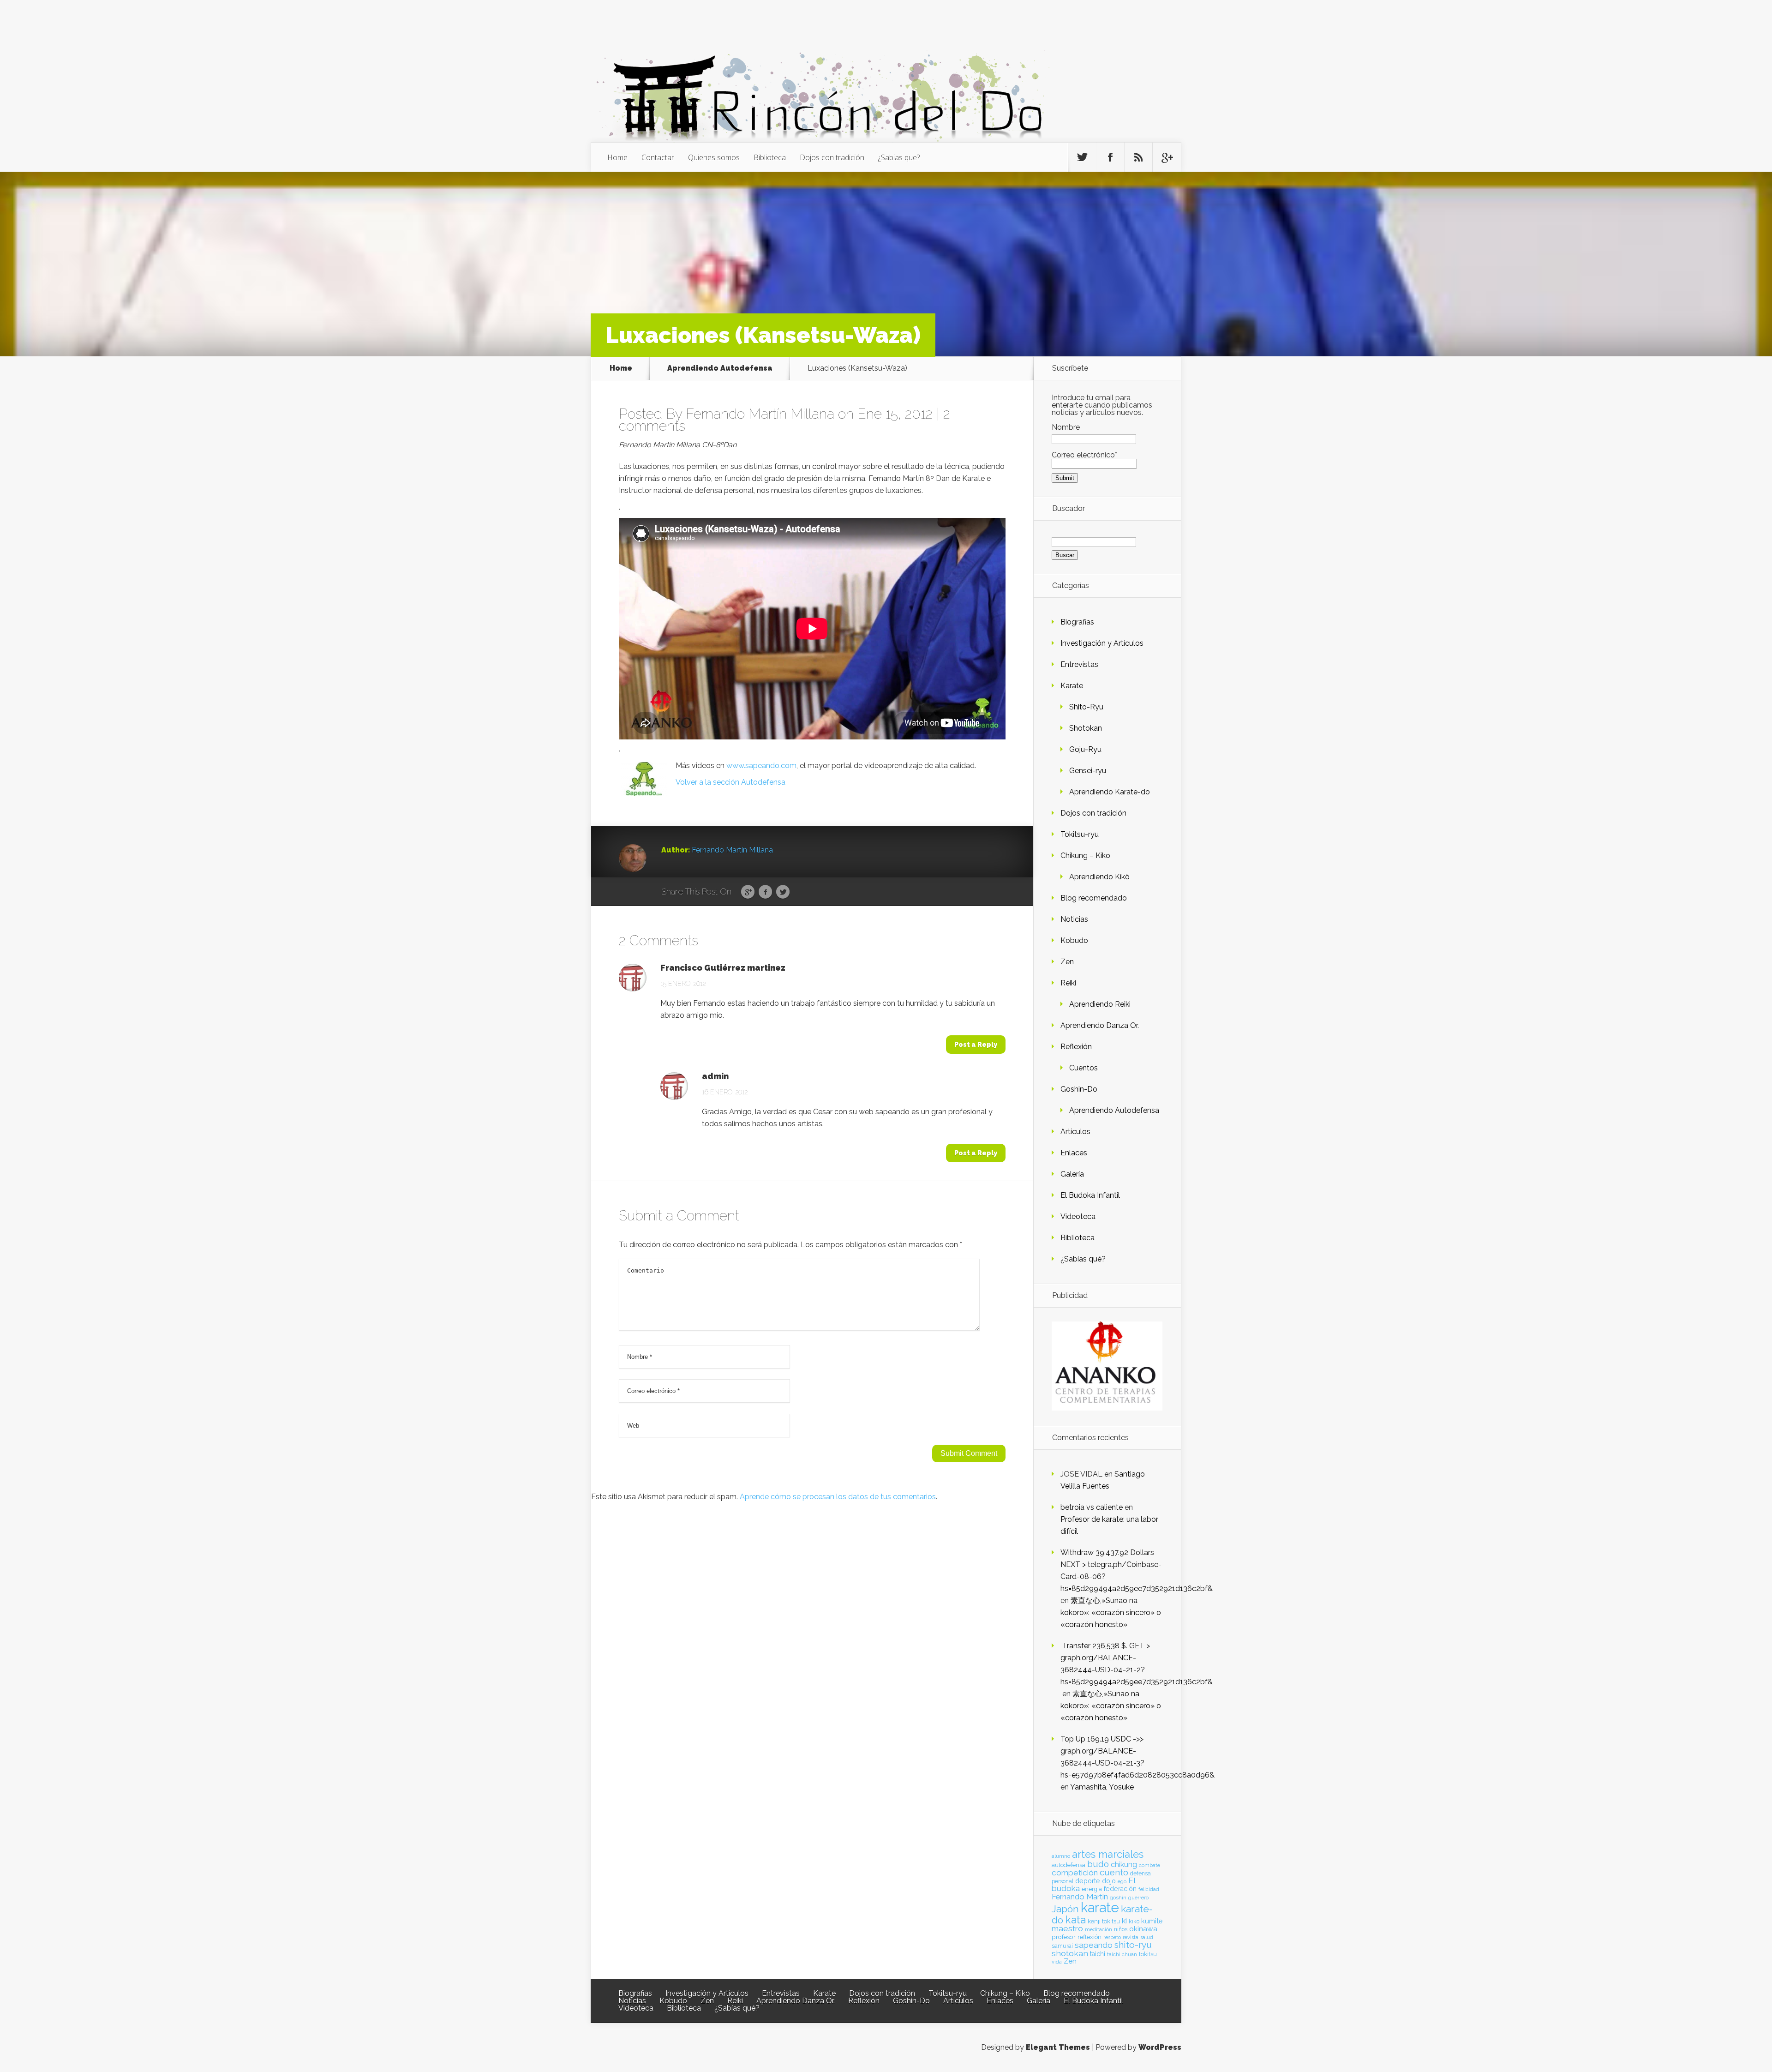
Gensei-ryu (1088, 771)
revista (1131, 1937)
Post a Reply (976, 1045)
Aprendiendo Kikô (1099, 877)
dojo (1109, 1881)
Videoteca (1078, 1216)
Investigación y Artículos (1102, 643)
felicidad (1149, 1889)
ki (1124, 1921)
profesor (1064, 1937)
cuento (1114, 1872)
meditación (1099, 1929)
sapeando (1094, 1945)
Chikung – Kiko (1085, 856)
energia (1092, 1889)
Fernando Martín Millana (760, 414)
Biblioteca (770, 157)
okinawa (1143, 1929)
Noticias (1074, 919)
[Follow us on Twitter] (1082, 157)
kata (1075, 1919)
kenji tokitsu (1104, 1921)
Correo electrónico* (1084, 455)
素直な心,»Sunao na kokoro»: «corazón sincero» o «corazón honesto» (1111, 1613)
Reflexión (1076, 1047)
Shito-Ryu (1086, 707)
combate (1149, 1865)
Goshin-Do (1079, 1089)
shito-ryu (1133, 1945)
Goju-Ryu (1085, 749)
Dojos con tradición (832, 157)
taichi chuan (1122, 1954)
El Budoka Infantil (1090, 1195)
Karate (1072, 686)
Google (748, 892)
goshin (1118, 1898)
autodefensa (1069, 1865)
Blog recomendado (1094, 898)
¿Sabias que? (899, 157)
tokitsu (1148, 1954)
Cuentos (1084, 1068)
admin (715, 1076)
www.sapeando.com (761, 766)
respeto (1112, 1937)
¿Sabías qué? (1083, 1259)
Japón (1065, 1909)
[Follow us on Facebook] (1110, 157)
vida (1057, 1962)
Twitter (783, 892)
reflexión (1090, 1937)
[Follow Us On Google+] (1167, 157)
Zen (1067, 962)
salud (1147, 1937)
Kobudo (1074, 940)
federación (1120, 1889)
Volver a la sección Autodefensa (730, 782)
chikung (1124, 1865)
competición (1075, 1873)
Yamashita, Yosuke (1102, 1787)
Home (617, 157)
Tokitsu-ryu (1080, 834)
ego (1122, 1882)
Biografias (1077, 622)
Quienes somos (714, 157)
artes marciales (1108, 1854)
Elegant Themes (1058, 2047)
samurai (1062, 1946)
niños (1121, 1929)
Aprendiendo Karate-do (1110, 792)
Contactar (658, 157)
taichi (1098, 1954)
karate (1100, 1907)
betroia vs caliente (1092, 1507)
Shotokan (1086, 728)
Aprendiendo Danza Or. (1100, 1025)
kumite (1152, 1921)
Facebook (765, 892)
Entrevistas (1079, 664)
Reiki (1068, 983)
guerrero (1138, 1898)
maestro (1067, 1928)
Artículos (1075, 1132)
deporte (1088, 1881)
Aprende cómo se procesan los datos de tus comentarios (838, 1497)
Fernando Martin (1080, 1897)
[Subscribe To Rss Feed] (1138, 157)
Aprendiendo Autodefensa (720, 368)
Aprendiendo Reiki (1100, 1004)
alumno (1061, 1856)
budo (1098, 1864)
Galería (1072, 1174)
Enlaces (1074, 1153)
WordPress (1160, 2047)
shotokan (1070, 1953)
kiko (1134, 1922)
